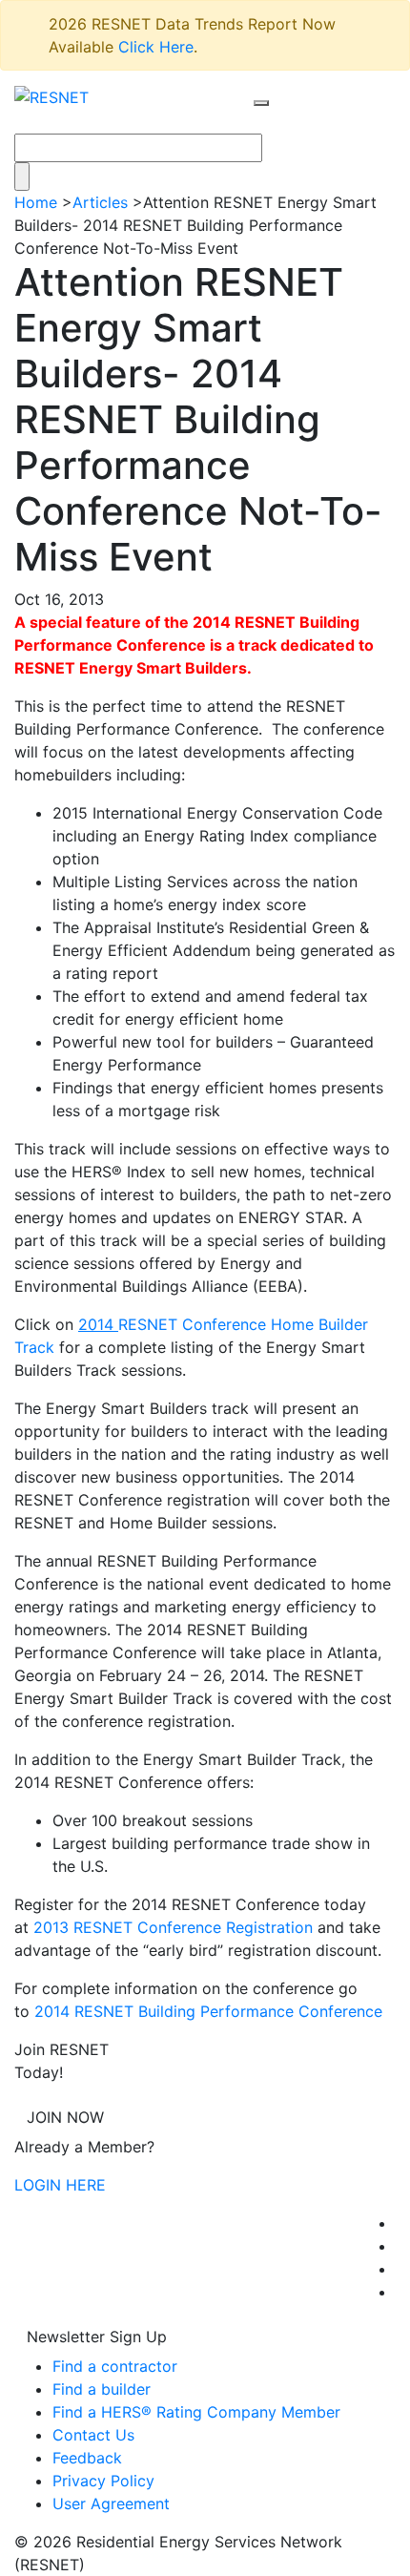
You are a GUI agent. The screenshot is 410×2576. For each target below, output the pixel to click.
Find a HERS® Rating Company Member (196, 2412)
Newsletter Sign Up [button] (97, 2337)
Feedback (87, 2458)
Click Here (156, 47)
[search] (261, 103)
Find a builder (102, 2389)
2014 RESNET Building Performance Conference (208, 2011)
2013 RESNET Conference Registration (173, 1927)
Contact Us (93, 2435)
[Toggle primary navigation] (281, 121)
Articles (100, 202)
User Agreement (111, 2503)
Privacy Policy (103, 2481)
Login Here (60, 2185)
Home (36, 202)
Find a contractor (115, 2366)
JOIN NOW (65, 2117)
